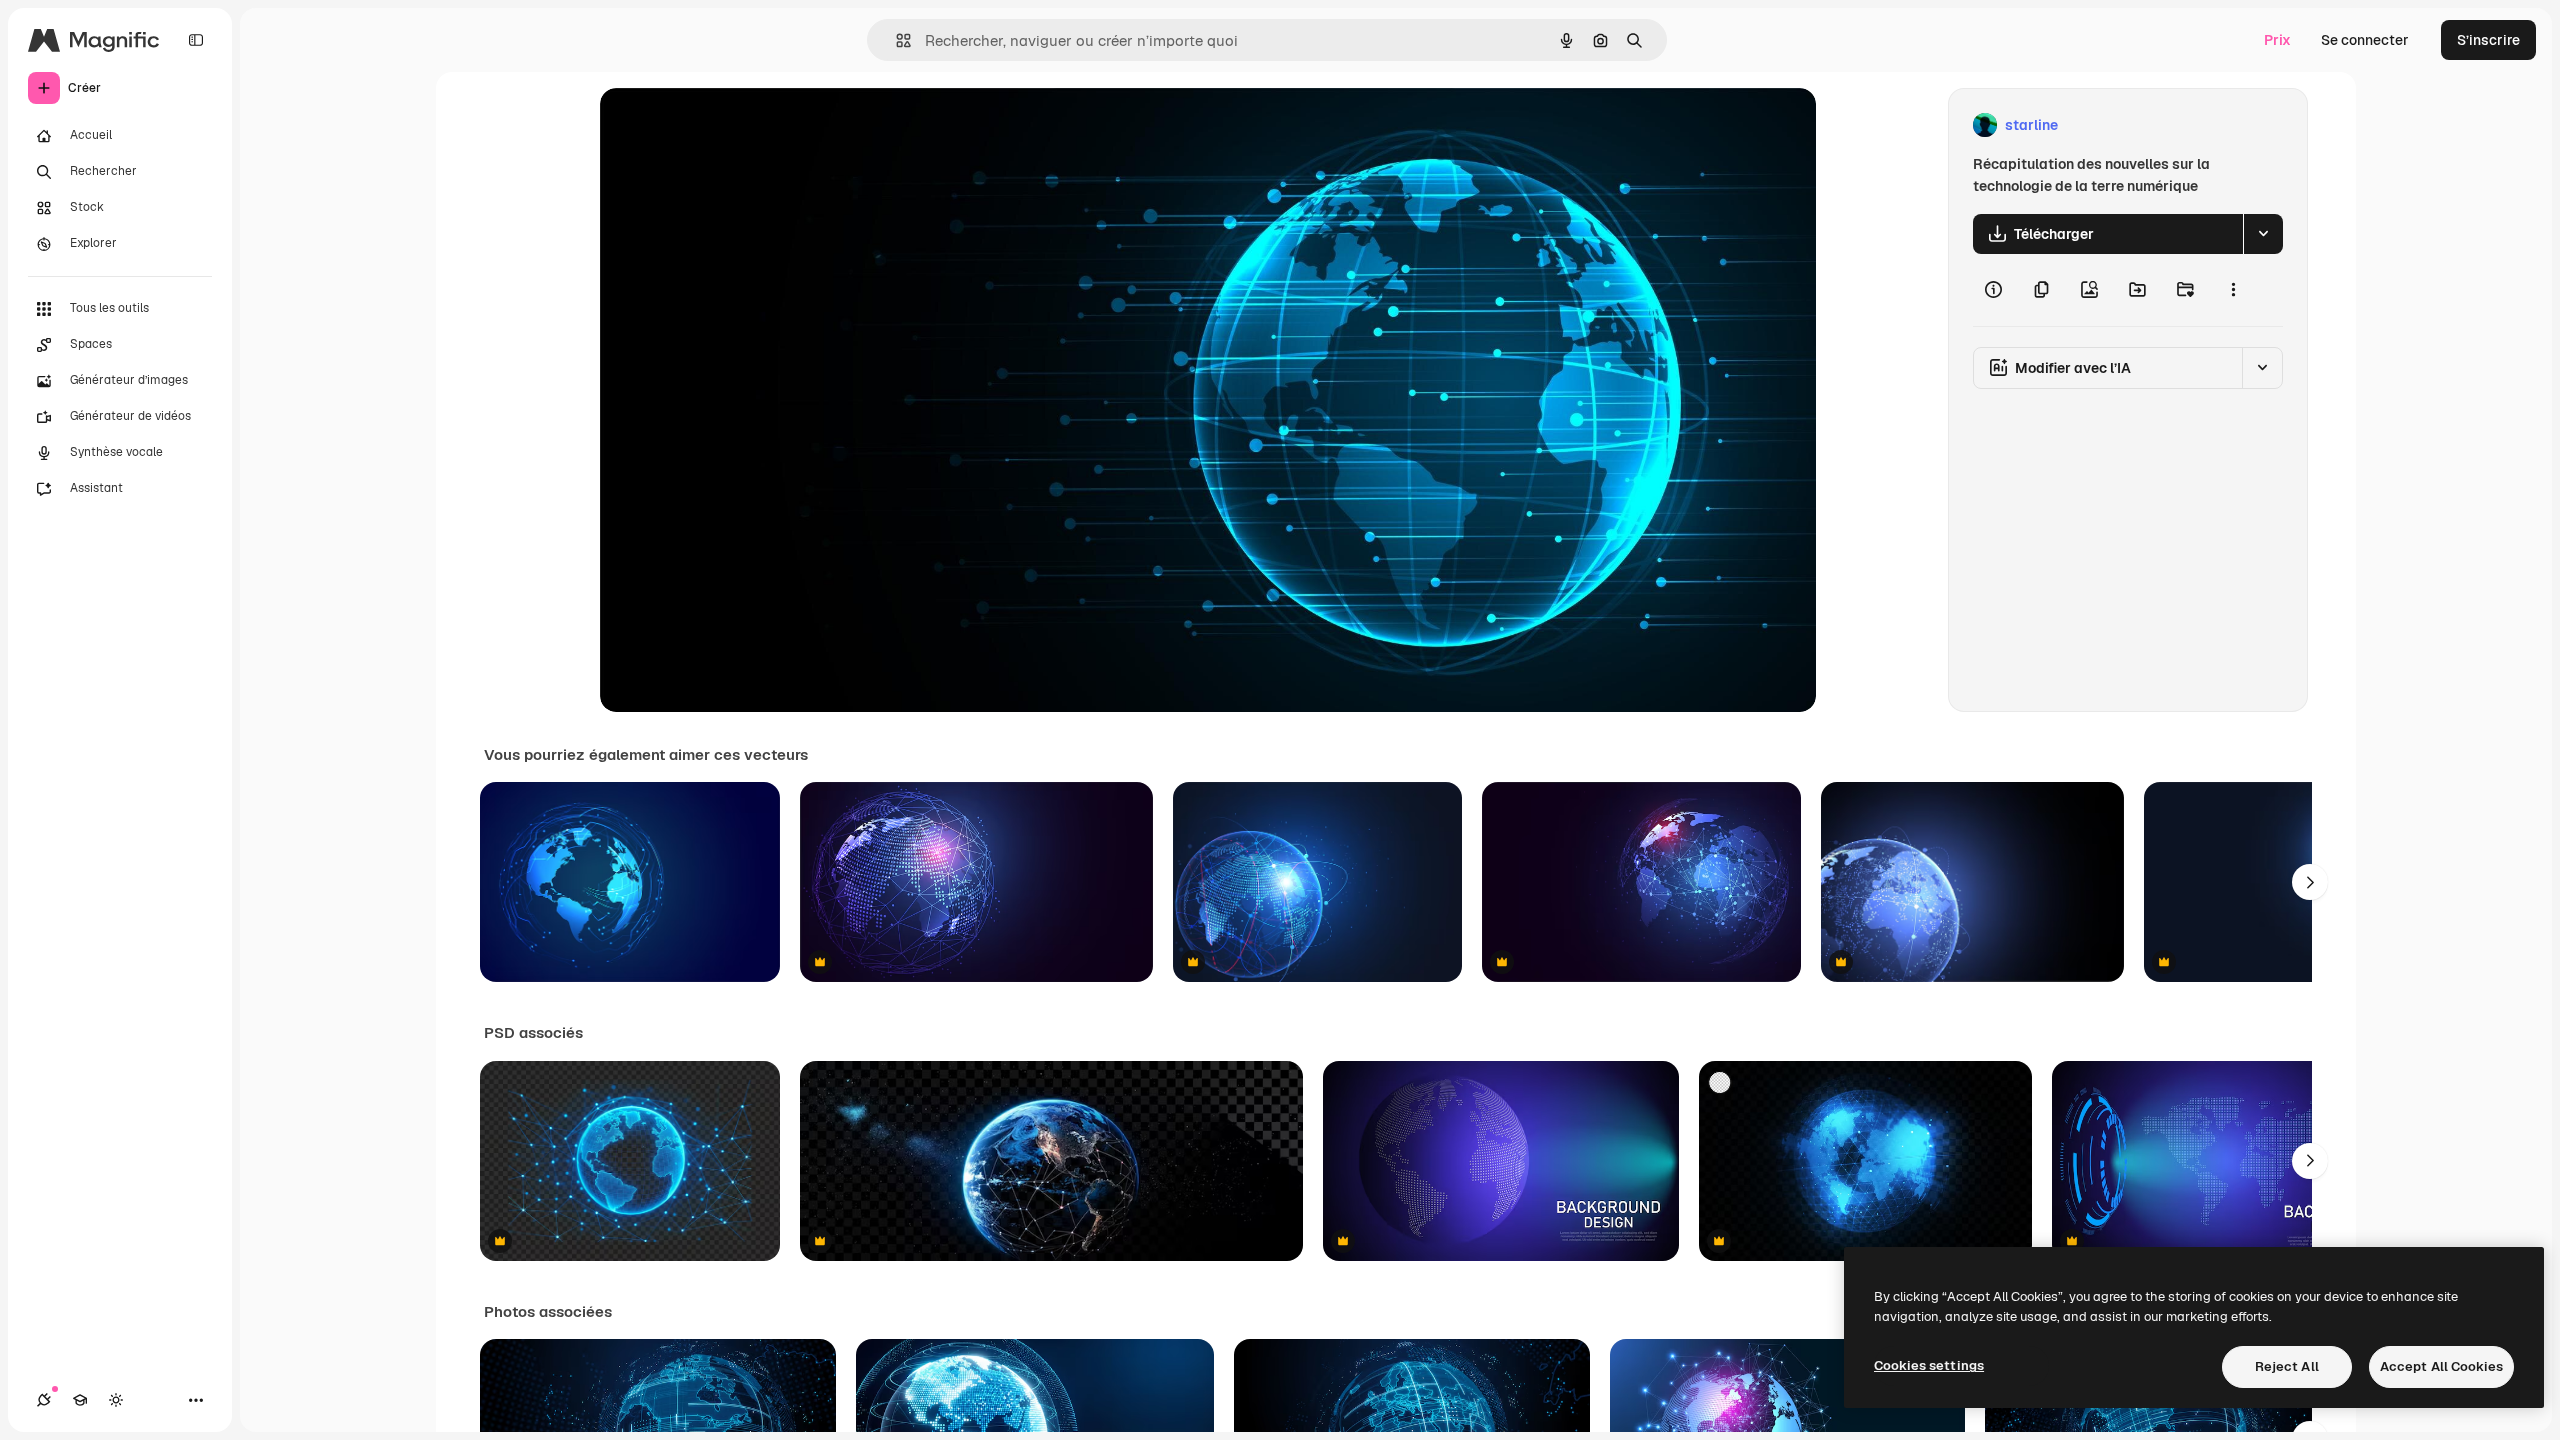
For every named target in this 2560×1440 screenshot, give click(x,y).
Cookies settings (1929, 1365)
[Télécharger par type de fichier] (2263, 234)
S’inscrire (2488, 40)
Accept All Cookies (2441, 1366)
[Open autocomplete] (895, 40)
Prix (2277, 40)
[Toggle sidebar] (196, 40)
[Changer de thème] (116, 1400)
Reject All (2287, 1366)
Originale (732, 125)
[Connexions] (44, 1400)
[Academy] (80, 1400)
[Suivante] (2310, 882)
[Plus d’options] (2233, 290)
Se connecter (2365, 40)
